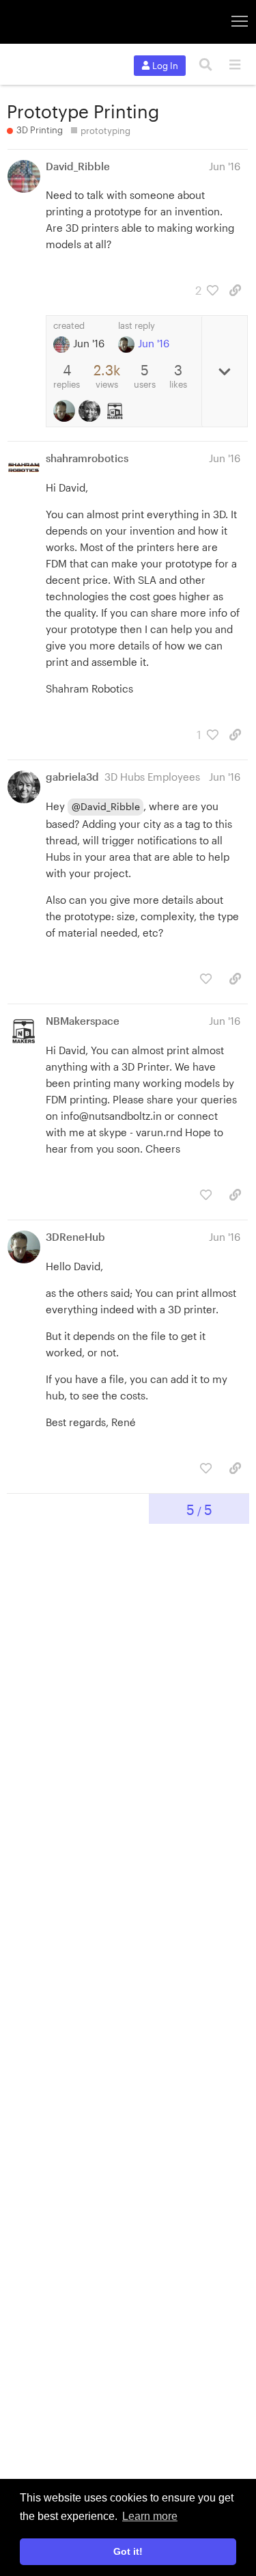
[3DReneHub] (66, 411)
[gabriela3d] (91, 411)
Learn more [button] (150, 2516)
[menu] (234, 65)
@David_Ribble (106, 806)
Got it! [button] (128, 2551)
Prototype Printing (83, 111)
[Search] (206, 65)
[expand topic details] (224, 371)
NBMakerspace (83, 1021)
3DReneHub (75, 1237)
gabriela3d (72, 777)
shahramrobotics (87, 458)
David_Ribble (78, 166)
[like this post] (206, 979)
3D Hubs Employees (152, 777)
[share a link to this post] (235, 290)
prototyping (105, 131)
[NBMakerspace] (116, 411)
